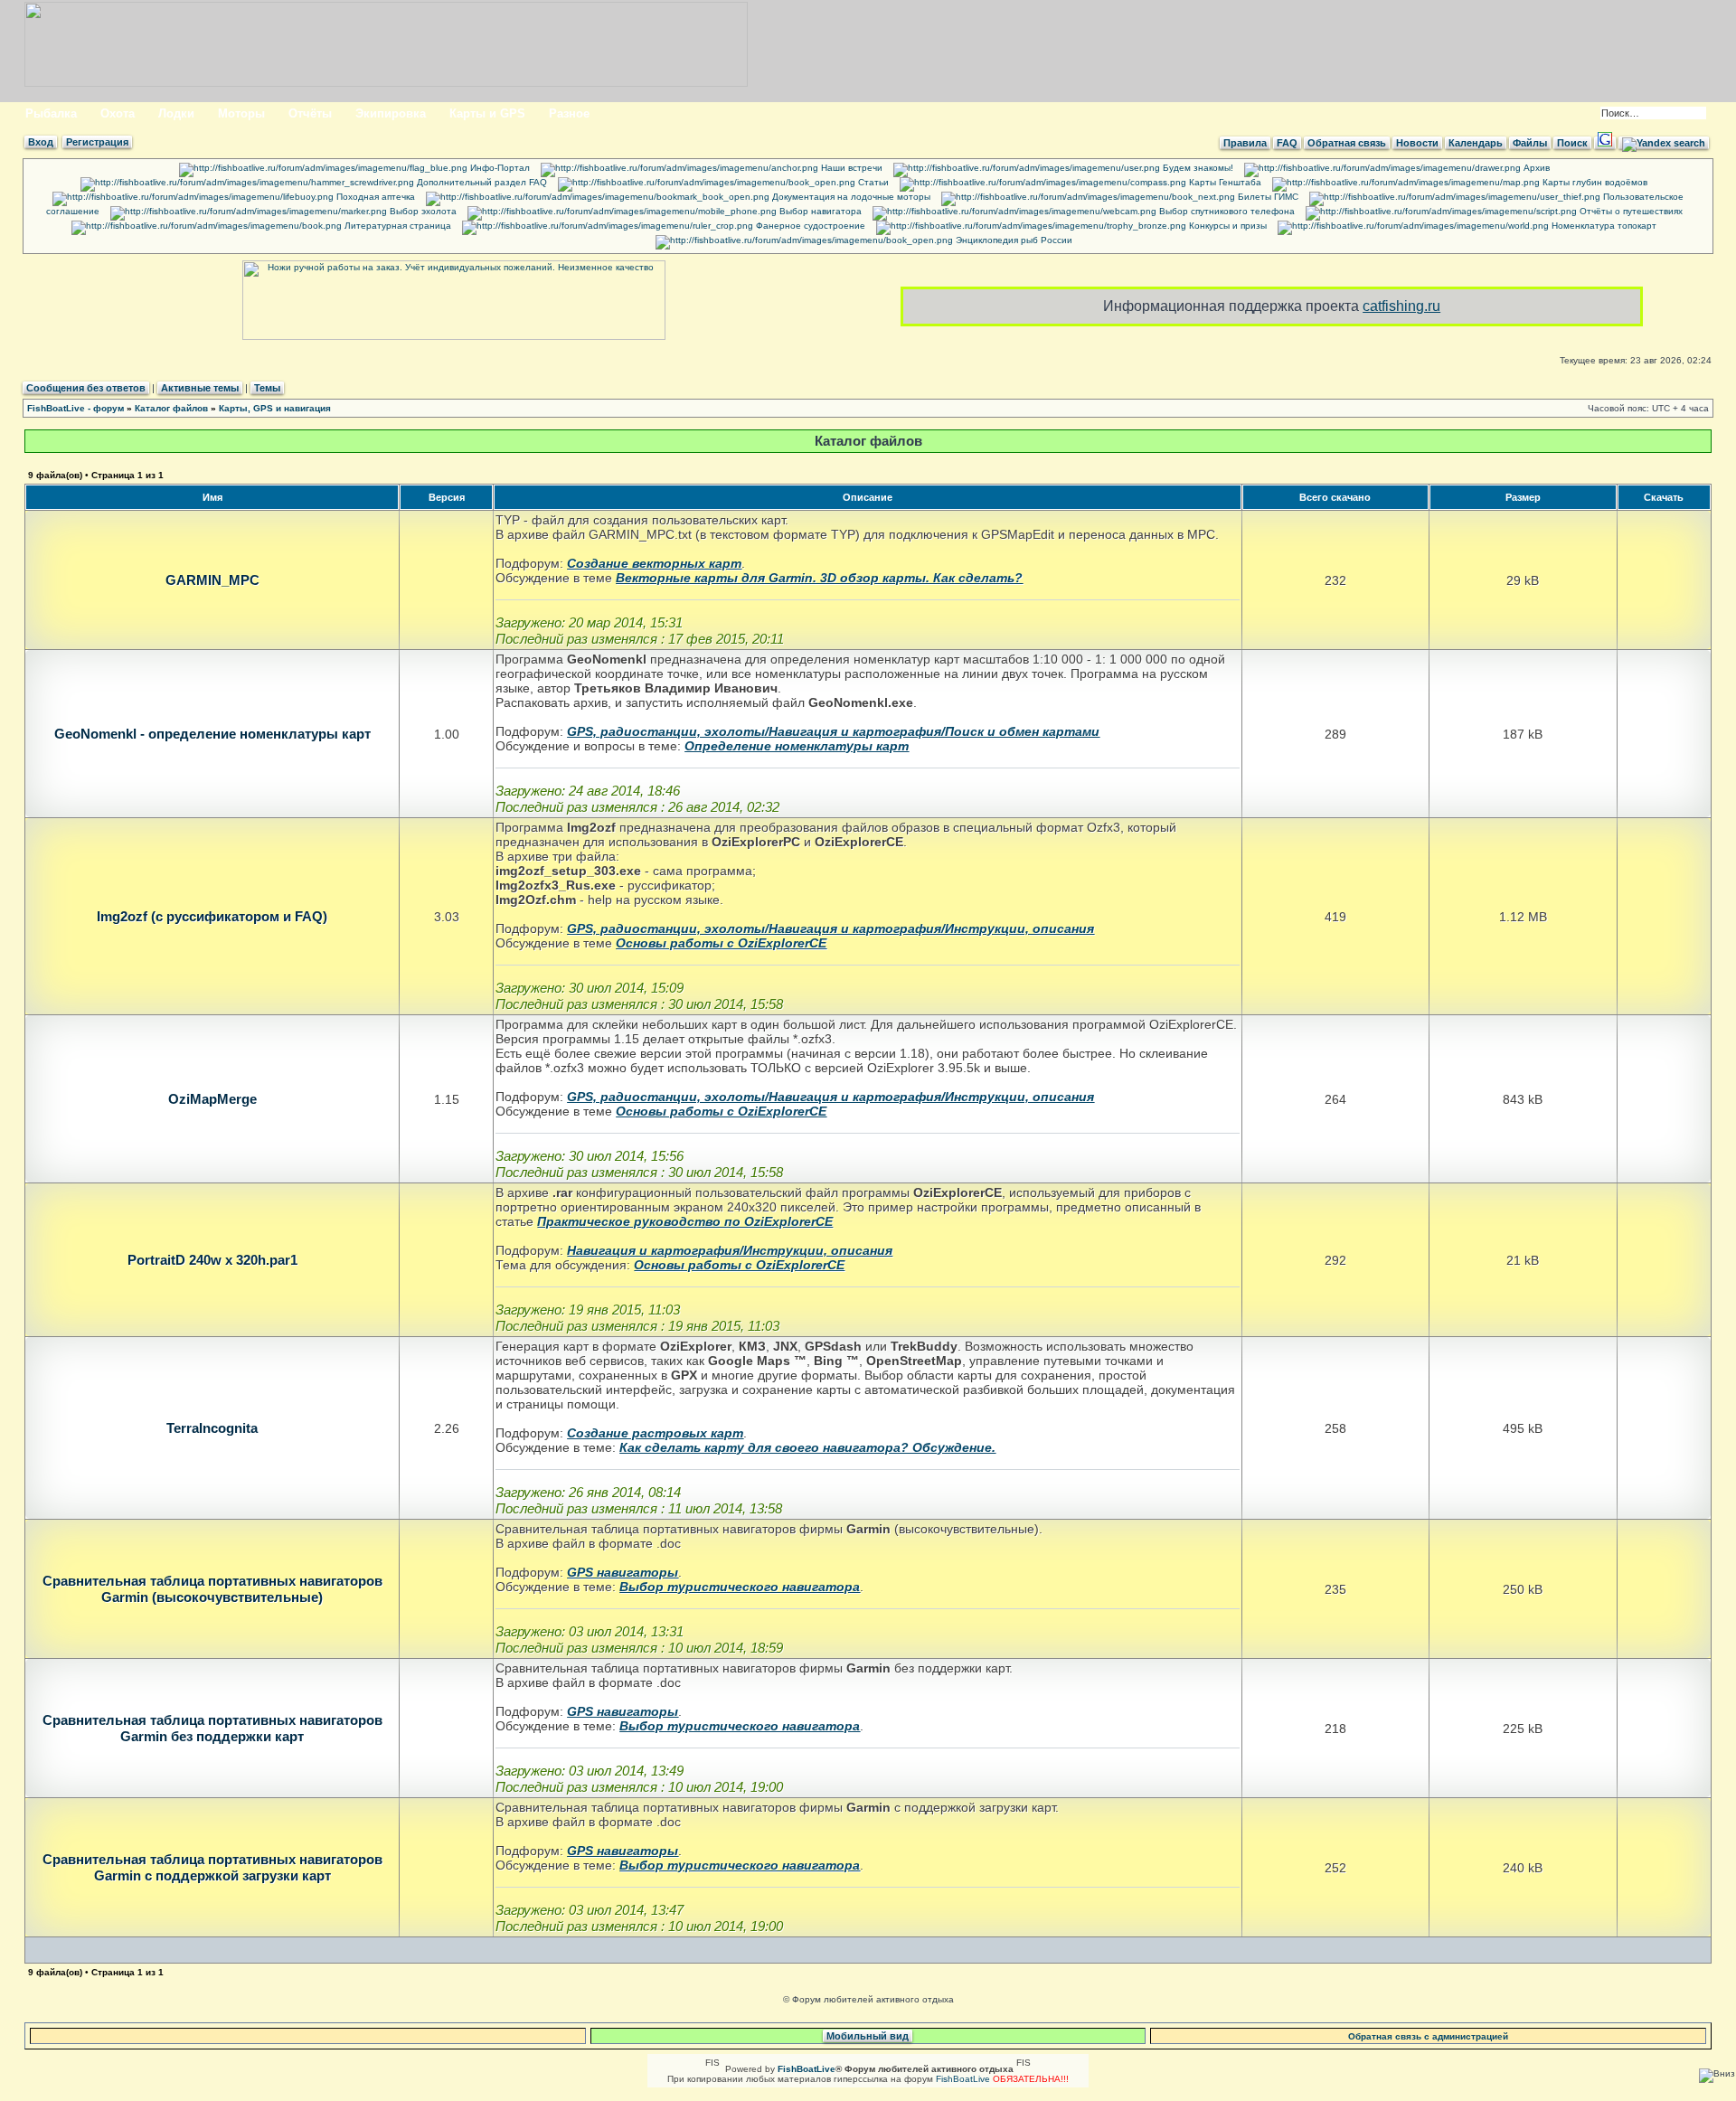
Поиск (1572, 143)
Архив (1535, 168)
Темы (267, 388)
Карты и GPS (487, 113)
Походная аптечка (374, 197)
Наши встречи (850, 168)
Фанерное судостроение (809, 226)
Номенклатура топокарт (1603, 226)
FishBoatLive (963, 2079)
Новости (1417, 143)
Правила (1245, 143)
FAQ (1287, 143)
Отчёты (310, 113)
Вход (41, 142)
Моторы (241, 113)
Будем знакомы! (1197, 168)
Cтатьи (872, 182)
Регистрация (97, 142)
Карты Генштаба (1224, 182)
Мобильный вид (868, 2036)
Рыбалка (51, 113)
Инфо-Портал (499, 168)
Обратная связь (1347, 143)
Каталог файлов (171, 408)
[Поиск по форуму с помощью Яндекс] (1664, 143)
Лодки (176, 113)
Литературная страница (396, 226)
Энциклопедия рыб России (1013, 240)
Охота (118, 113)
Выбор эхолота (422, 211)
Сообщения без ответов (86, 388)
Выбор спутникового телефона (1226, 211)
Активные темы (200, 388)
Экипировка (391, 113)
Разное (569, 113)
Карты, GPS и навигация (275, 408)
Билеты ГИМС (1267, 197)
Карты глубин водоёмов (1594, 182)
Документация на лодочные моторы (850, 197)
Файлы (1530, 143)
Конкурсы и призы (1227, 226)
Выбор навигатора (819, 211)
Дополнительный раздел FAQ (481, 182)
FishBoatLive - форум (75, 408)
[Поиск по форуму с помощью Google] (1605, 143)
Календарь (1476, 143)
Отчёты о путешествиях (1630, 211)
